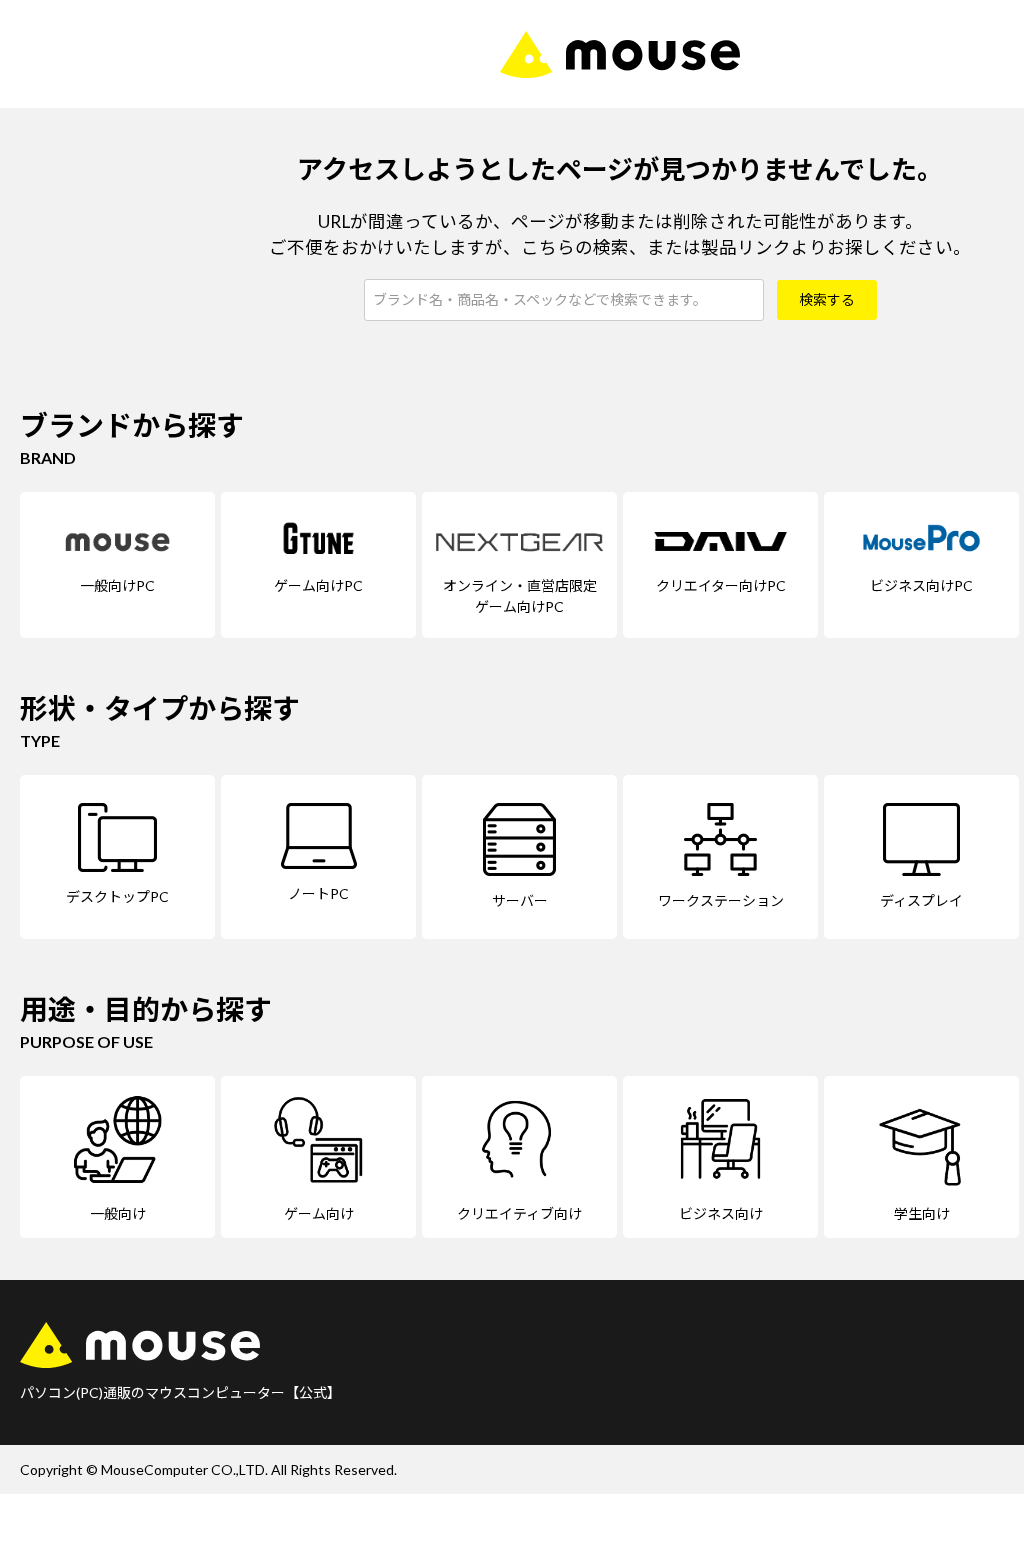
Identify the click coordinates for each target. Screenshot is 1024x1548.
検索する (827, 299)
